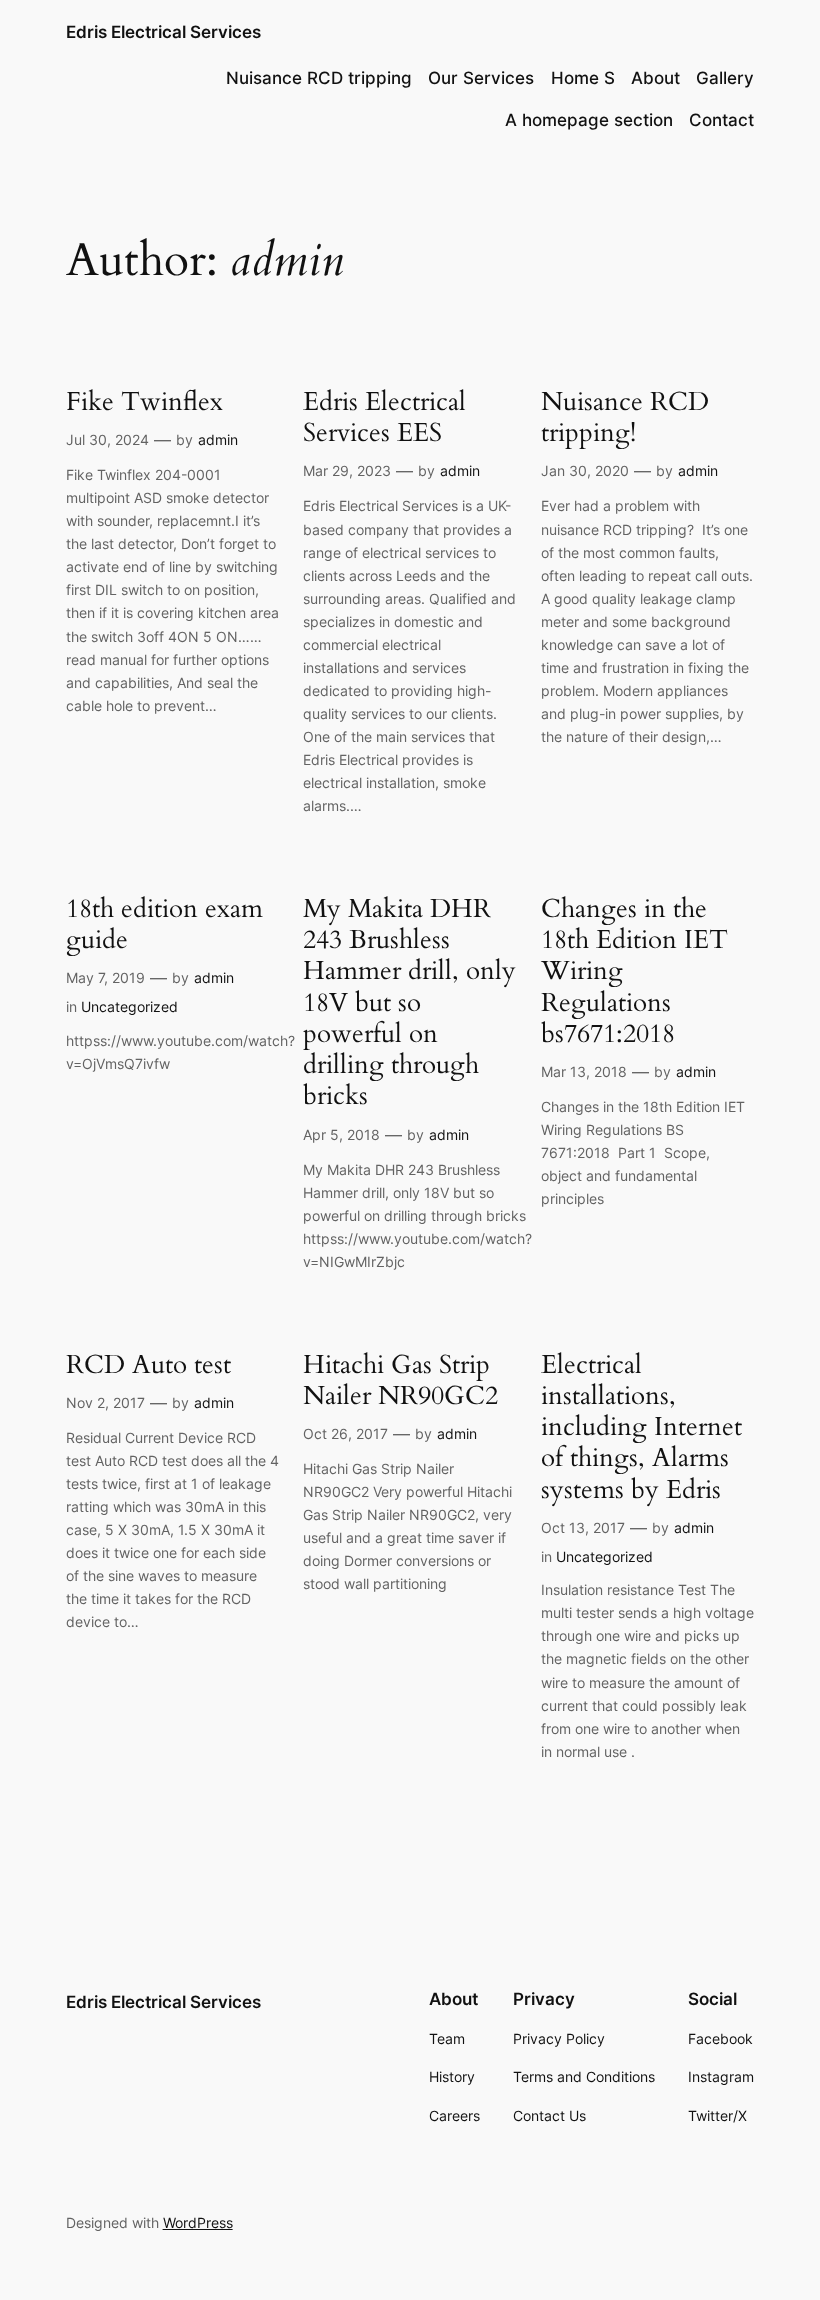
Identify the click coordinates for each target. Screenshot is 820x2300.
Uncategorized (129, 1006)
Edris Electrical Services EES (384, 417)
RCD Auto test (148, 1364)
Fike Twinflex (144, 401)
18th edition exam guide (164, 924)
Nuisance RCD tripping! (625, 417)
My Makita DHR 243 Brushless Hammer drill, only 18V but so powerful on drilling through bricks (409, 1002)
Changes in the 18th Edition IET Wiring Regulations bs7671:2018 (634, 971)
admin (218, 439)
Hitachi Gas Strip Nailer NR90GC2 (400, 1380)
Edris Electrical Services (163, 32)
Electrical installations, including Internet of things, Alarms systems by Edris (641, 1427)
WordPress (198, 2222)
